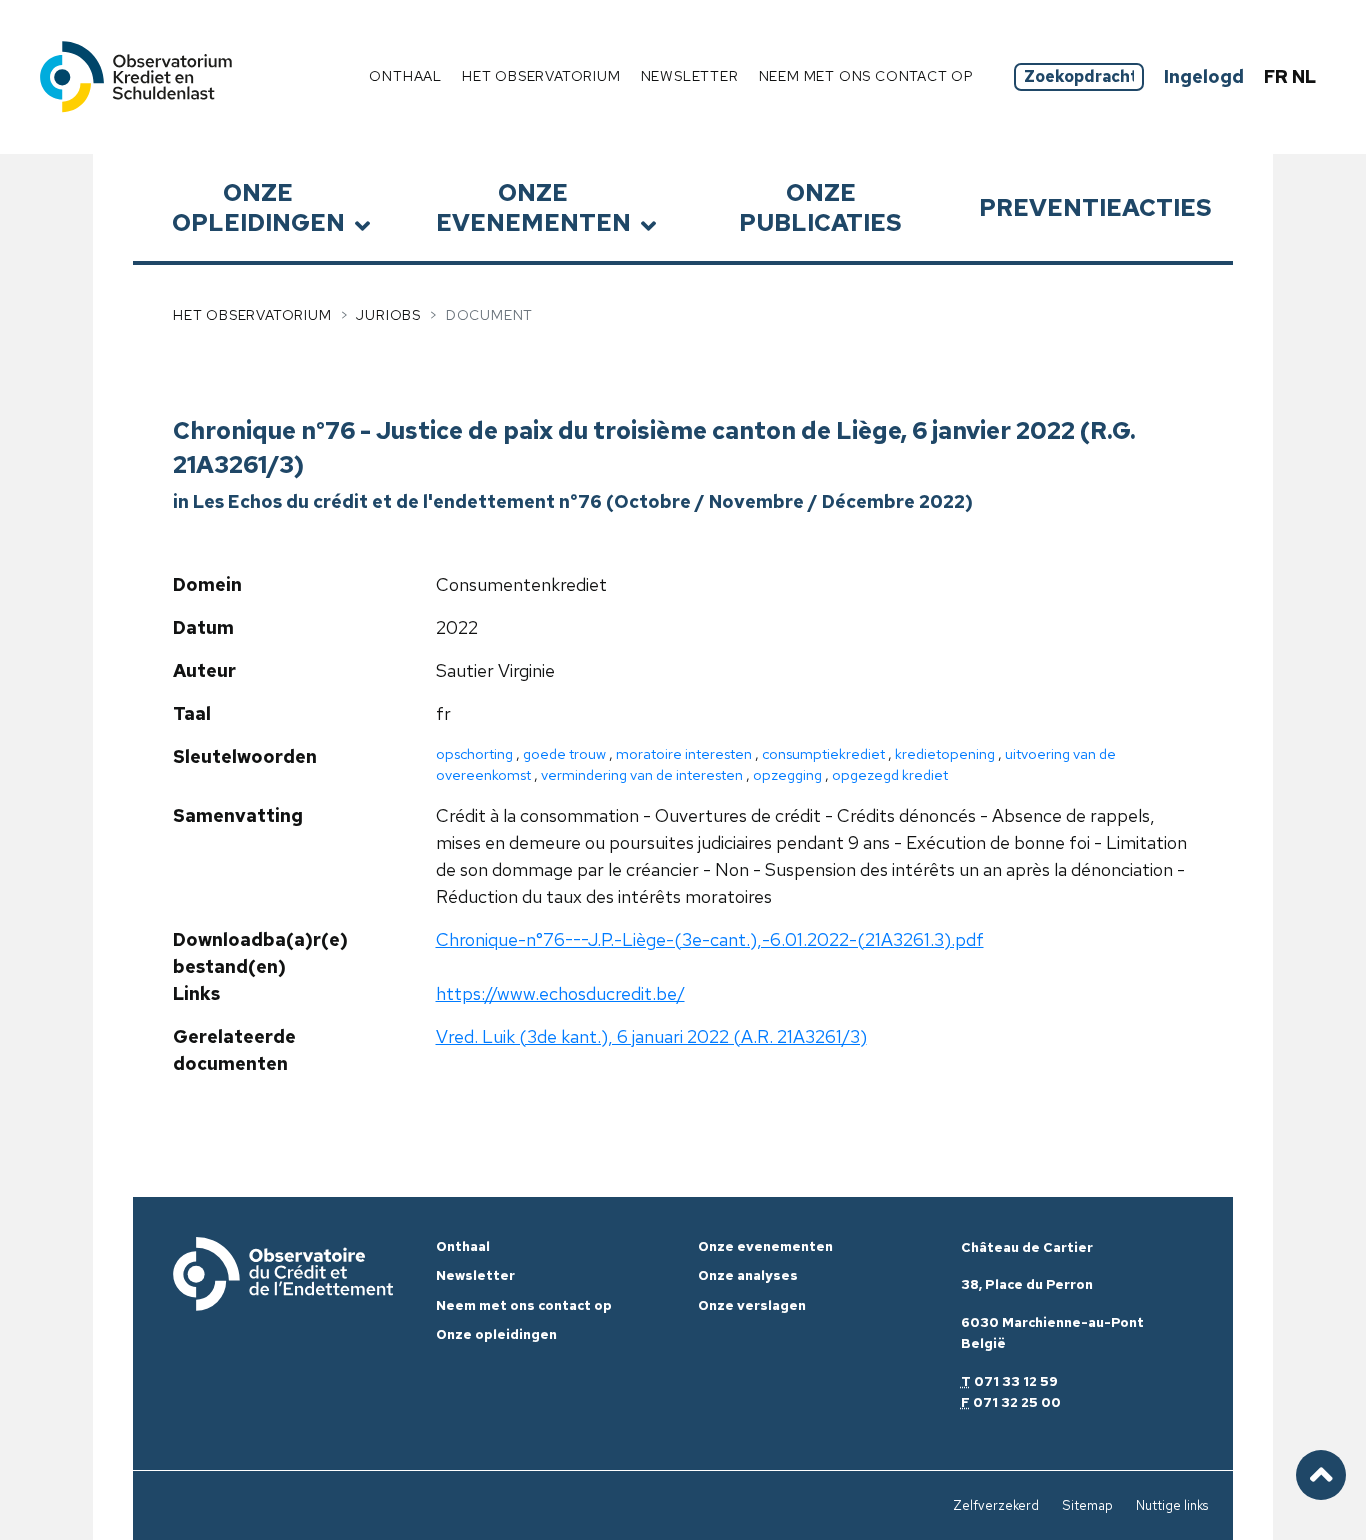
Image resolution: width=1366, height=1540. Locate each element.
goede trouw (564, 753)
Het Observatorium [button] (541, 76)
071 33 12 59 (1016, 1381)
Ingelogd (1204, 76)
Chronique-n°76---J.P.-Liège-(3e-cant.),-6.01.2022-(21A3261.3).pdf (710, 939)
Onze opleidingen (258, 207)
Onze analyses (748, 1275)
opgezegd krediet (890, 774)
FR (1278, 76)
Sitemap (1087, 1505)
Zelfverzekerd (996, 1505)
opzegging (787, 774)
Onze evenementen (533, 207)
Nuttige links (1172, 1505)
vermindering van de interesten (642, 774)
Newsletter (690, 76)
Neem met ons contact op (866, 76)
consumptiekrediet (823, 753)
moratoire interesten (684, 753)
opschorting (474, 753)
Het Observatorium (252, 315)
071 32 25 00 (1017, 1402)
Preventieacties (1095, 207)
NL (1304, 76)
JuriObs (388, 315)
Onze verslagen (752, 1305)
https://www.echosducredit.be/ (560, 993)
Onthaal (405, 76)
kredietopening (945, 753)
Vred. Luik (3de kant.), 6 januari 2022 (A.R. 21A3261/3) (651, 1036)
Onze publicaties (820, 207)
